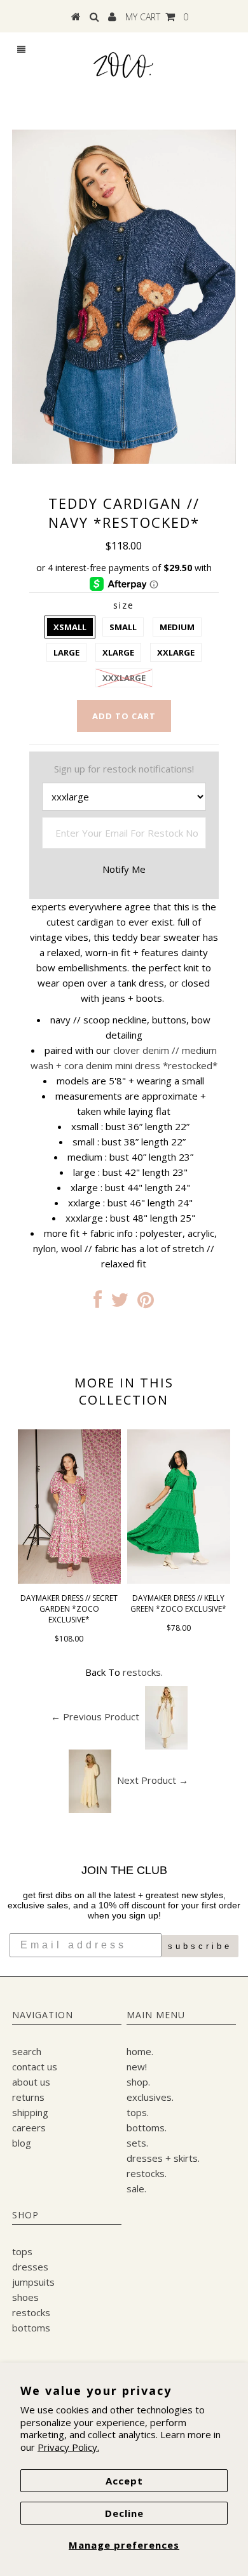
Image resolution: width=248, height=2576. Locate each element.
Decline (124, 2513)
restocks (31, 2312)
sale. (136, 2188)
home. (140, 2051)
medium (177, 627)
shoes (25, 2297)
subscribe (200, 1946)
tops (22, 2251)
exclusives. (150, 2097)
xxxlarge (124, 678)
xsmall (70, 627)
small (123, 627)
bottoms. (147, 2128)
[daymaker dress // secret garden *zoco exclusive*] (69, 1580)
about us (31, 2082)
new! (137, 2067)
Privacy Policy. (68, 2447)
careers (29, 2128)
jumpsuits (33, 2282)
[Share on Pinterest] (146, 1303)
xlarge (118, 652)
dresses (30, 2267)
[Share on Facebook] (98, 1303)
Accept (124, 2481)
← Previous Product (95, 1716)
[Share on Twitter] (120, 1303)
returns (28, 2097)
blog (22, 2143)
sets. (137, 2143)
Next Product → (153, 1780)
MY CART (157, 17)
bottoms (31, 2328)
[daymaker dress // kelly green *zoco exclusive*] (179, 1580)
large (66, 652)
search (27, 2051)
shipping (30, 2112)
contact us (35, 2067)
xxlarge (176, 652)
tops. (138, 2112)
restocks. (143, 1672)
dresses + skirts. (163, 2158)
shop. (138, 2082)
